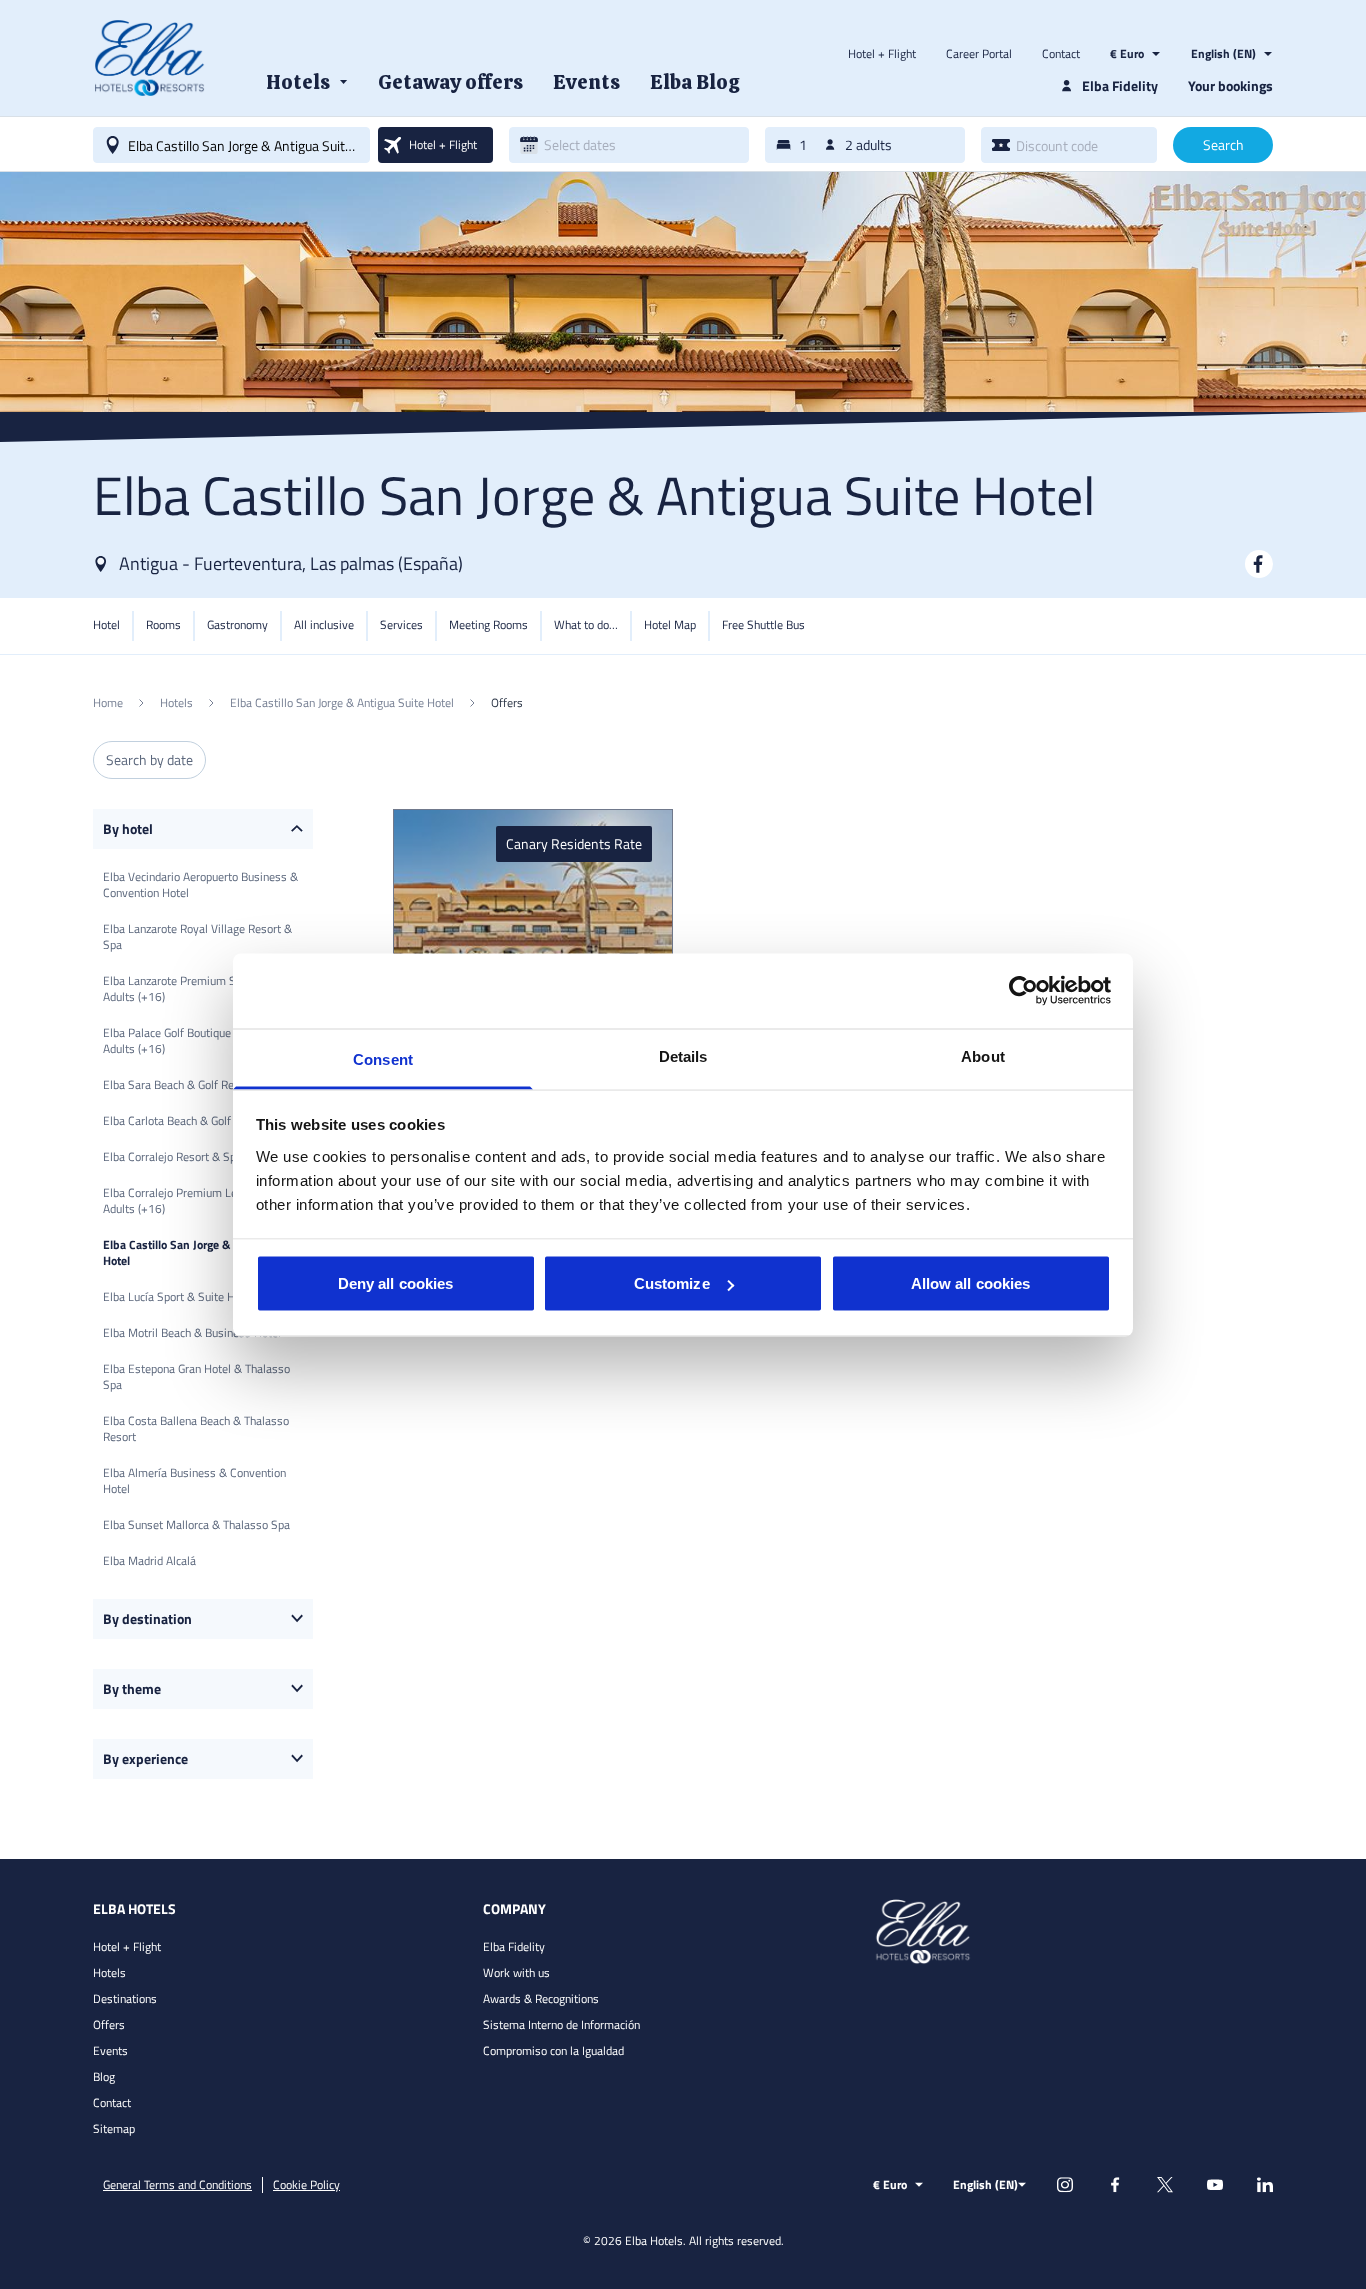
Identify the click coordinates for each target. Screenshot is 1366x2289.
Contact (1061, 54)
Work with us (516, 1972)
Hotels (109, 1972)
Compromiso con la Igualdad (553, 2050)
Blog (104, 2076)
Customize (672, 1283)
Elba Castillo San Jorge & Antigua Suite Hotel (203, 1252)
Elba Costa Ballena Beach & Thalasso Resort (196, 1428)
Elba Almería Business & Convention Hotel (194, 1480)
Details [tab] (683, 1055)
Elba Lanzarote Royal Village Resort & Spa (197, 936)
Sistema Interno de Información (561, 2024)
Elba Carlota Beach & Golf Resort (185, 1120)
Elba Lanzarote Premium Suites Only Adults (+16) (195, 988)
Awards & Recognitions (541, 1998)
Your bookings (1230, 85)
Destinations (125, 1998)
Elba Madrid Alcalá (149, 1560)
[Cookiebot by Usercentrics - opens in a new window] (1023, 991)
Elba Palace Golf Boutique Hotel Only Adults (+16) (195, 1040)
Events (110, 2050)
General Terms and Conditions (177, 2185)
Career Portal (979, 54)
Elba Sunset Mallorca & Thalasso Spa (196, 1524)
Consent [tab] (383, 1058)
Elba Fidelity (514, 1946)
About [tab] (983, 1055)
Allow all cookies (971, 1283)
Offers (109, 2024)
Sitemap (114, 2128)
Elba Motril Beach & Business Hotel (192, 1332)
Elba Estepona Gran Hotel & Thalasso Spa (196, 1376)
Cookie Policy (306, 2185)
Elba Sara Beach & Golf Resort (178, 1084)
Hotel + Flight (882, 54)
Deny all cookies (396, 1283)
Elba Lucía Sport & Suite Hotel (178, 1296)
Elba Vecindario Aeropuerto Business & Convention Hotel (200, 884)
